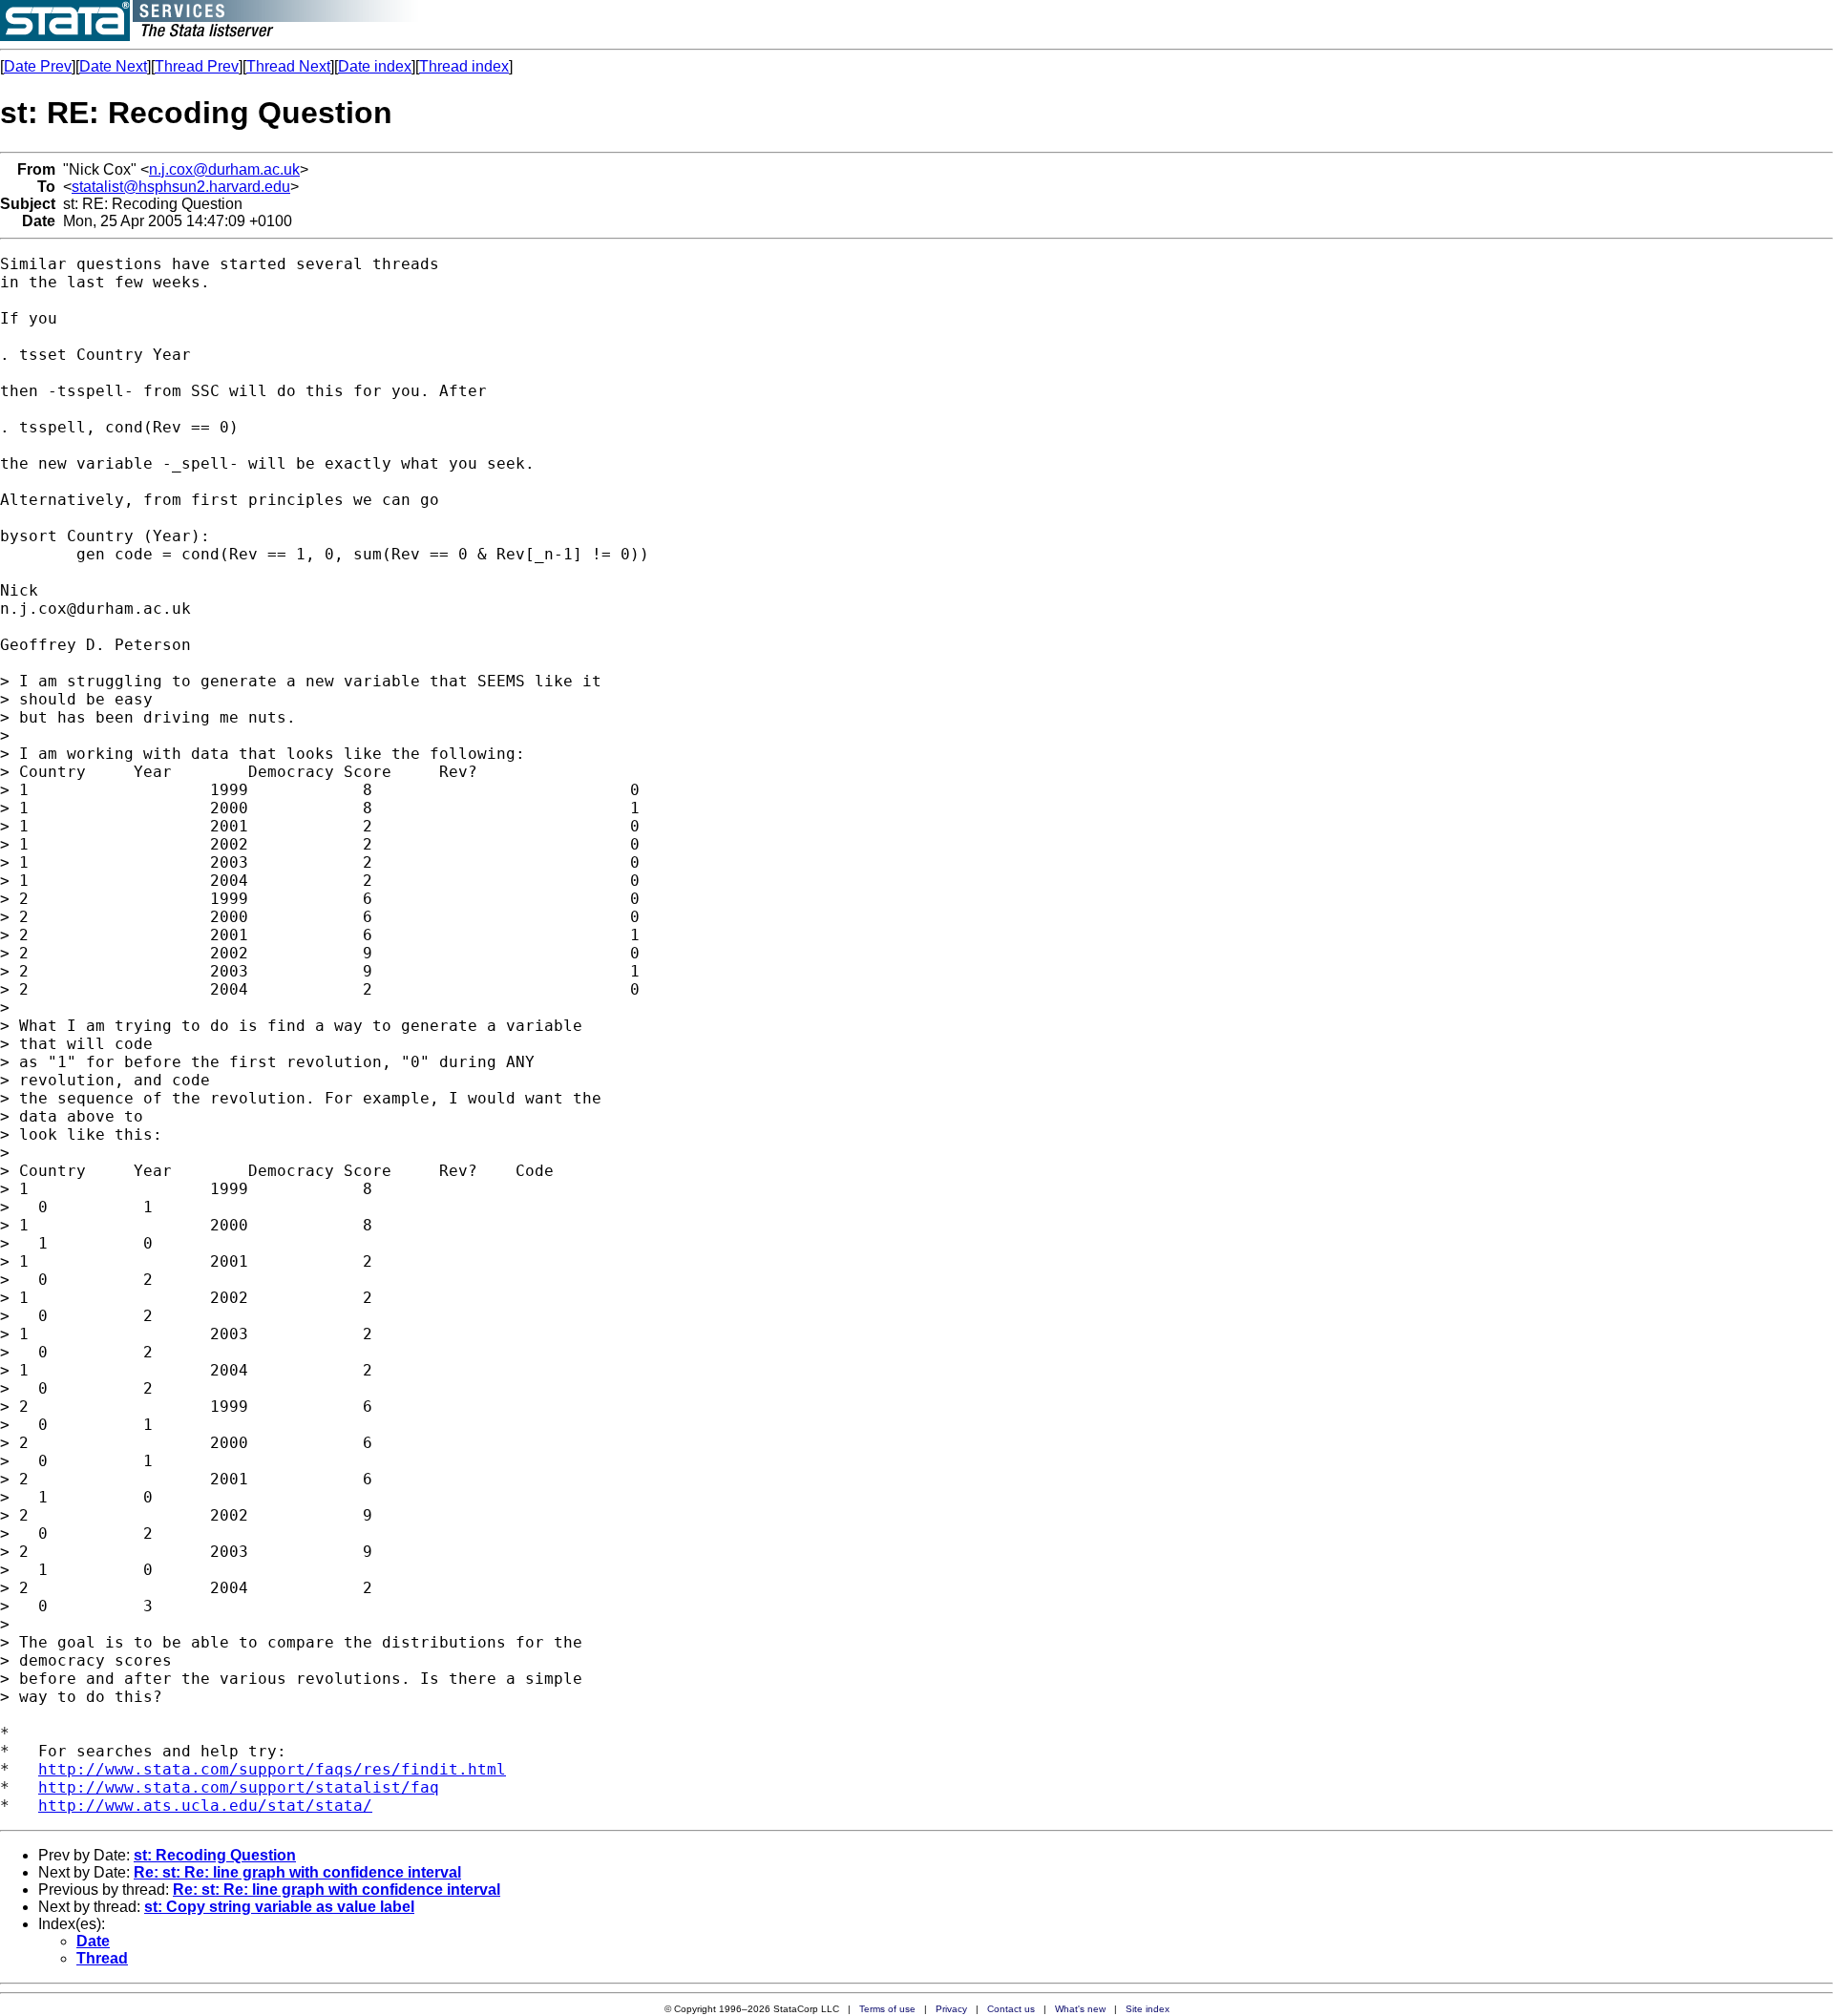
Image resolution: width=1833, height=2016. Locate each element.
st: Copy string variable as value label (279, 1907)
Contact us (1011, 2009)
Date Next (113, 66)
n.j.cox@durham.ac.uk (224, 169)
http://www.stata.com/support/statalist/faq (239, 1787)
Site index (1148, 2009)
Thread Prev (197, 66)
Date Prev (38, 66)
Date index (375, 66)
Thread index (464, 66)
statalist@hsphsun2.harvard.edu (181, 187)
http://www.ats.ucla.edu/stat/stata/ (205, 1806)
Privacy (951, 2009)
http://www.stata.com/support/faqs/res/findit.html (272, 1769)
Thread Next (288, 66)
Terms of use (887, 2009)
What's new (1080, 2009)
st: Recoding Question (215, 1855)
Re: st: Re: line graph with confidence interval (297, 1872)
